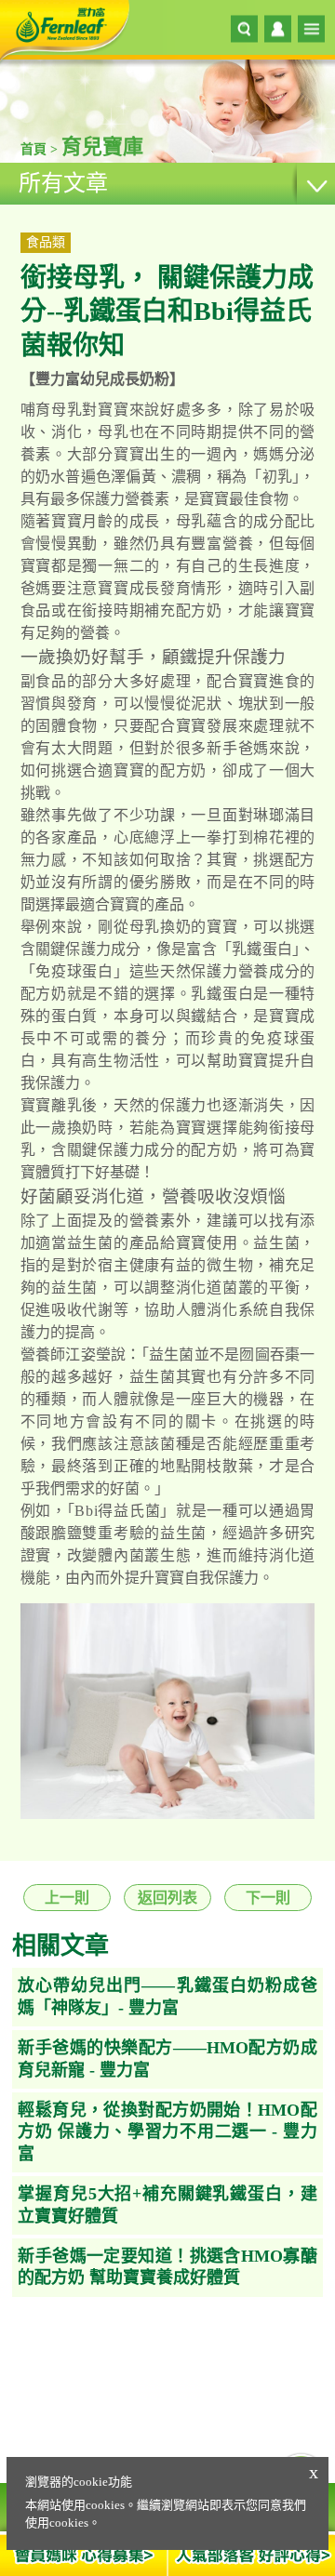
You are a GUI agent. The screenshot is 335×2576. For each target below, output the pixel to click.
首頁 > (41, 149)
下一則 (268, 1898)
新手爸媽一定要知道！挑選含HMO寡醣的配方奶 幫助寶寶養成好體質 (167, 2267)
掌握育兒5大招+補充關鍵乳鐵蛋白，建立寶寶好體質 (167, 2204)
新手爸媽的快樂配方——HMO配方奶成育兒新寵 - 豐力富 (167, 2058)
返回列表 (167, 1898)
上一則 (67, 1898)
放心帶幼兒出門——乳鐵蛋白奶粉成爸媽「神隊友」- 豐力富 (167, 1996)
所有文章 (63, 183)
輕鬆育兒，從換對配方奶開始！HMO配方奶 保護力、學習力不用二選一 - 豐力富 (167, 2132)
